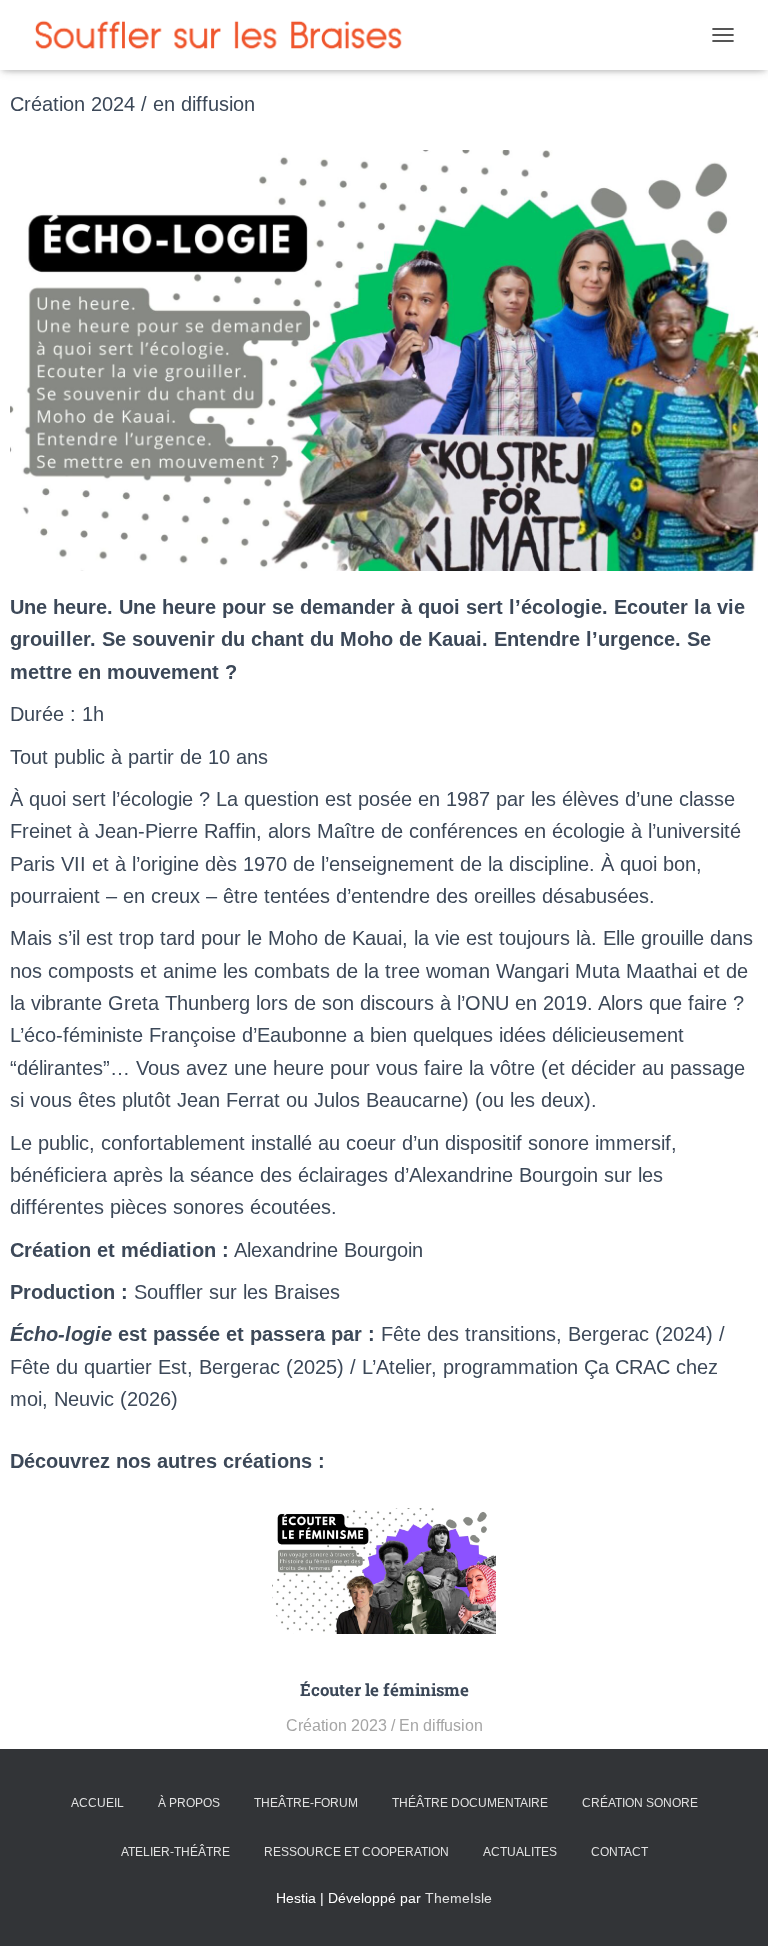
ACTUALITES (520, 1852)
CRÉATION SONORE (640, 1803)
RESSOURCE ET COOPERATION (356, 1852)
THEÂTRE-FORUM (306, 1803)
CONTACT (619, 1852)
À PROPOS (189, 1803)
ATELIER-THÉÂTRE (175, 1852)
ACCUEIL (97, 1803)
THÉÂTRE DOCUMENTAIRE (470, 1803)
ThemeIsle (458, 1898)
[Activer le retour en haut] (728, 1906)
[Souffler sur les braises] (228, 35)
